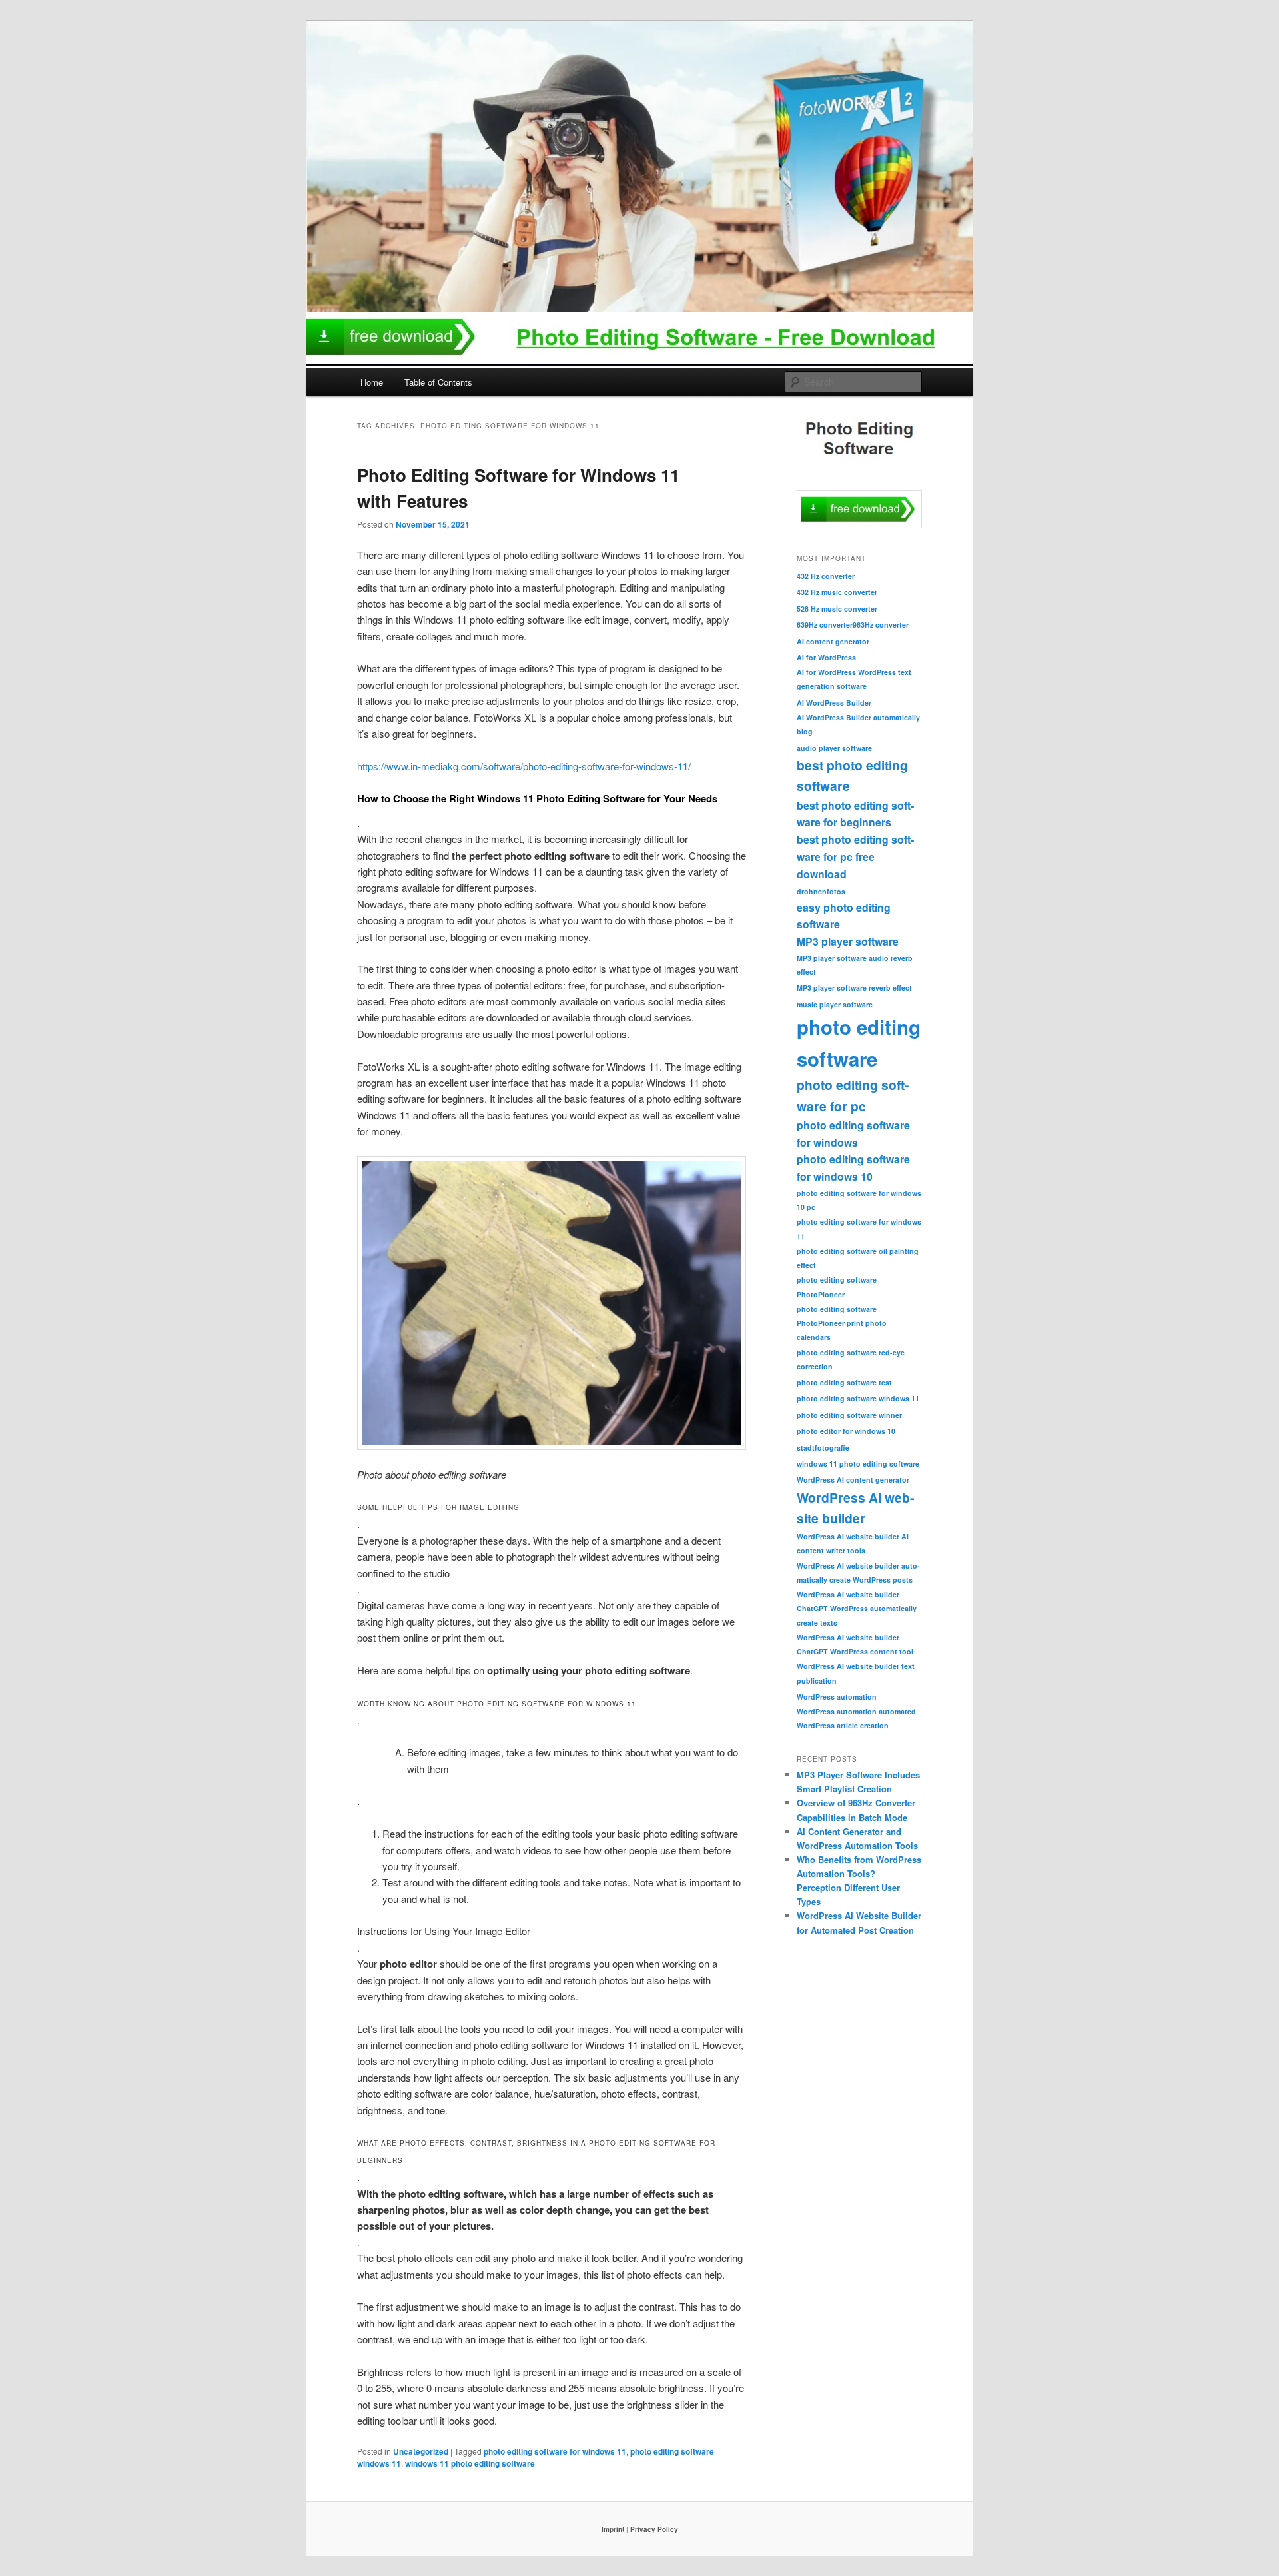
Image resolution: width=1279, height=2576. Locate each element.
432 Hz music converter (837, 592)
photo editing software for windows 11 (555, 2451)
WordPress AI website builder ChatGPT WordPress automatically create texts (857, 1608)
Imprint (613, 2529)
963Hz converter (881, 625)
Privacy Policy (654, 2529)
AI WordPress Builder (834, 703)
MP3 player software (848, 941)
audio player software (834, 748)
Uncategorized (421, 2451)
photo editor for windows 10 (846, 1431)
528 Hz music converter (837, 609)
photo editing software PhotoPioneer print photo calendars (842, 1323)
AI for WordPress (826, 657)
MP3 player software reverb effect (854, 988)
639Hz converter (825, 625)
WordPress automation (837, 1697)
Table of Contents (438, 382)
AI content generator (833, 641)
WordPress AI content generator (853, 1480)
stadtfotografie (823, 1448)
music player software (835, 1004)
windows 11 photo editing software (470, 2463)
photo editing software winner (849, 1415)
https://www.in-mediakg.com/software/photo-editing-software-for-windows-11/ (524, 766)
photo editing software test (844, 1382)
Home (372, 382)
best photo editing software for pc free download (855, 856)
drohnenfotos (821, 891)
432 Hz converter (826, 576)
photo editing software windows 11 (858, 1398)
